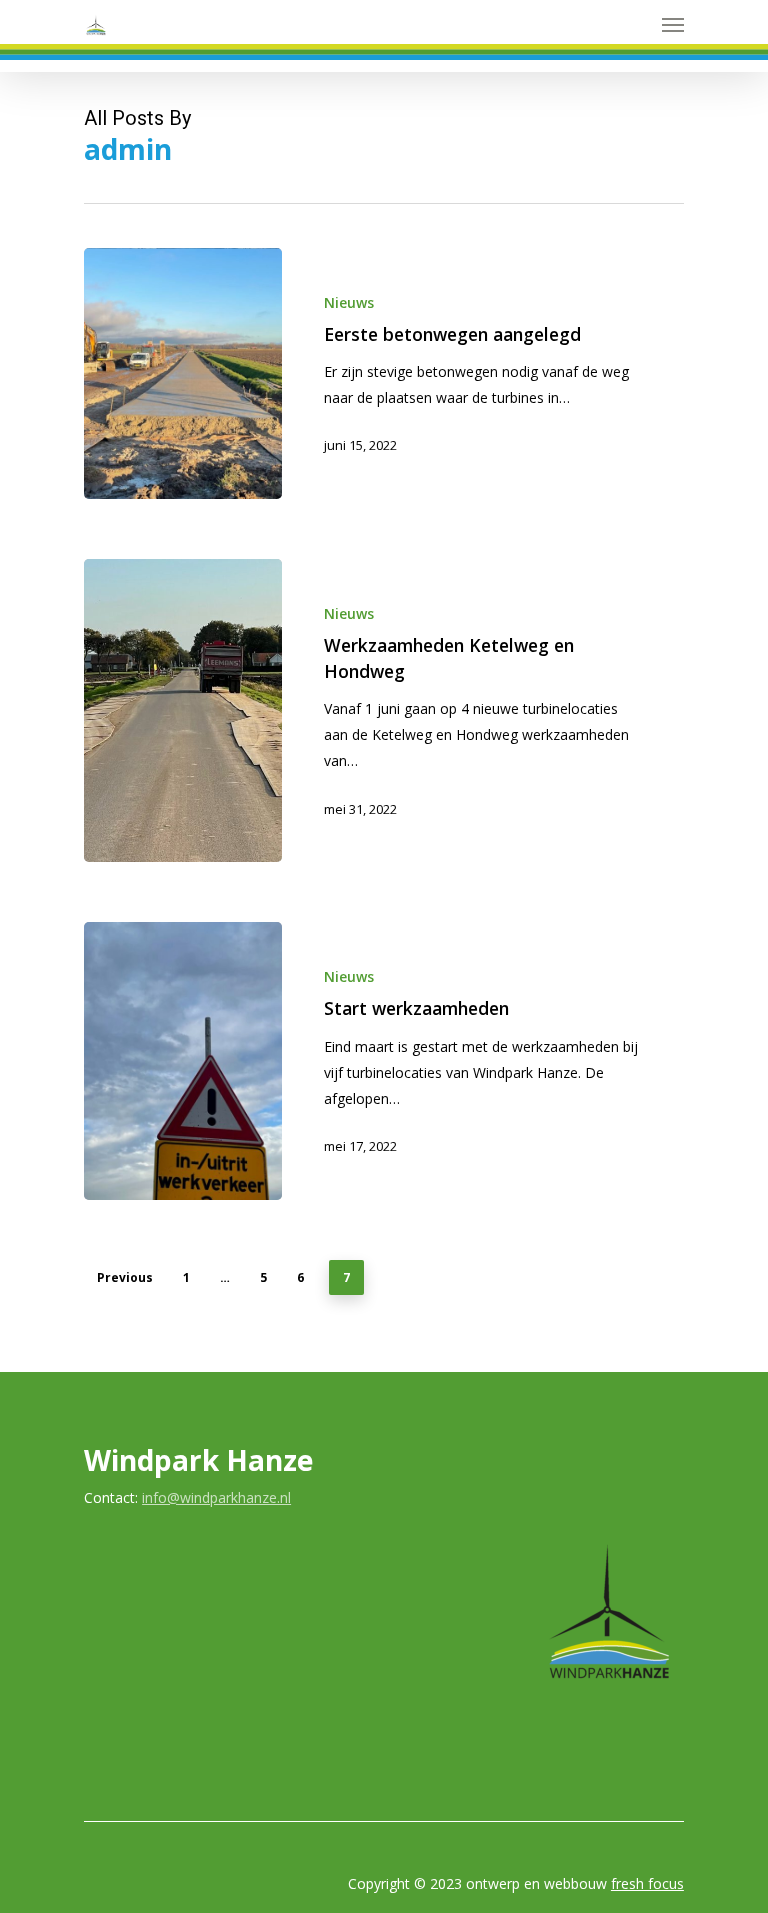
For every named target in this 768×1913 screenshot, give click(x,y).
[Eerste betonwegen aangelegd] (183, 374)
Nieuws (349, 302)
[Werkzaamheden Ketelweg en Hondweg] (183, 710)
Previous (125, 1277)
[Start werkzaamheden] (183, 1061)
